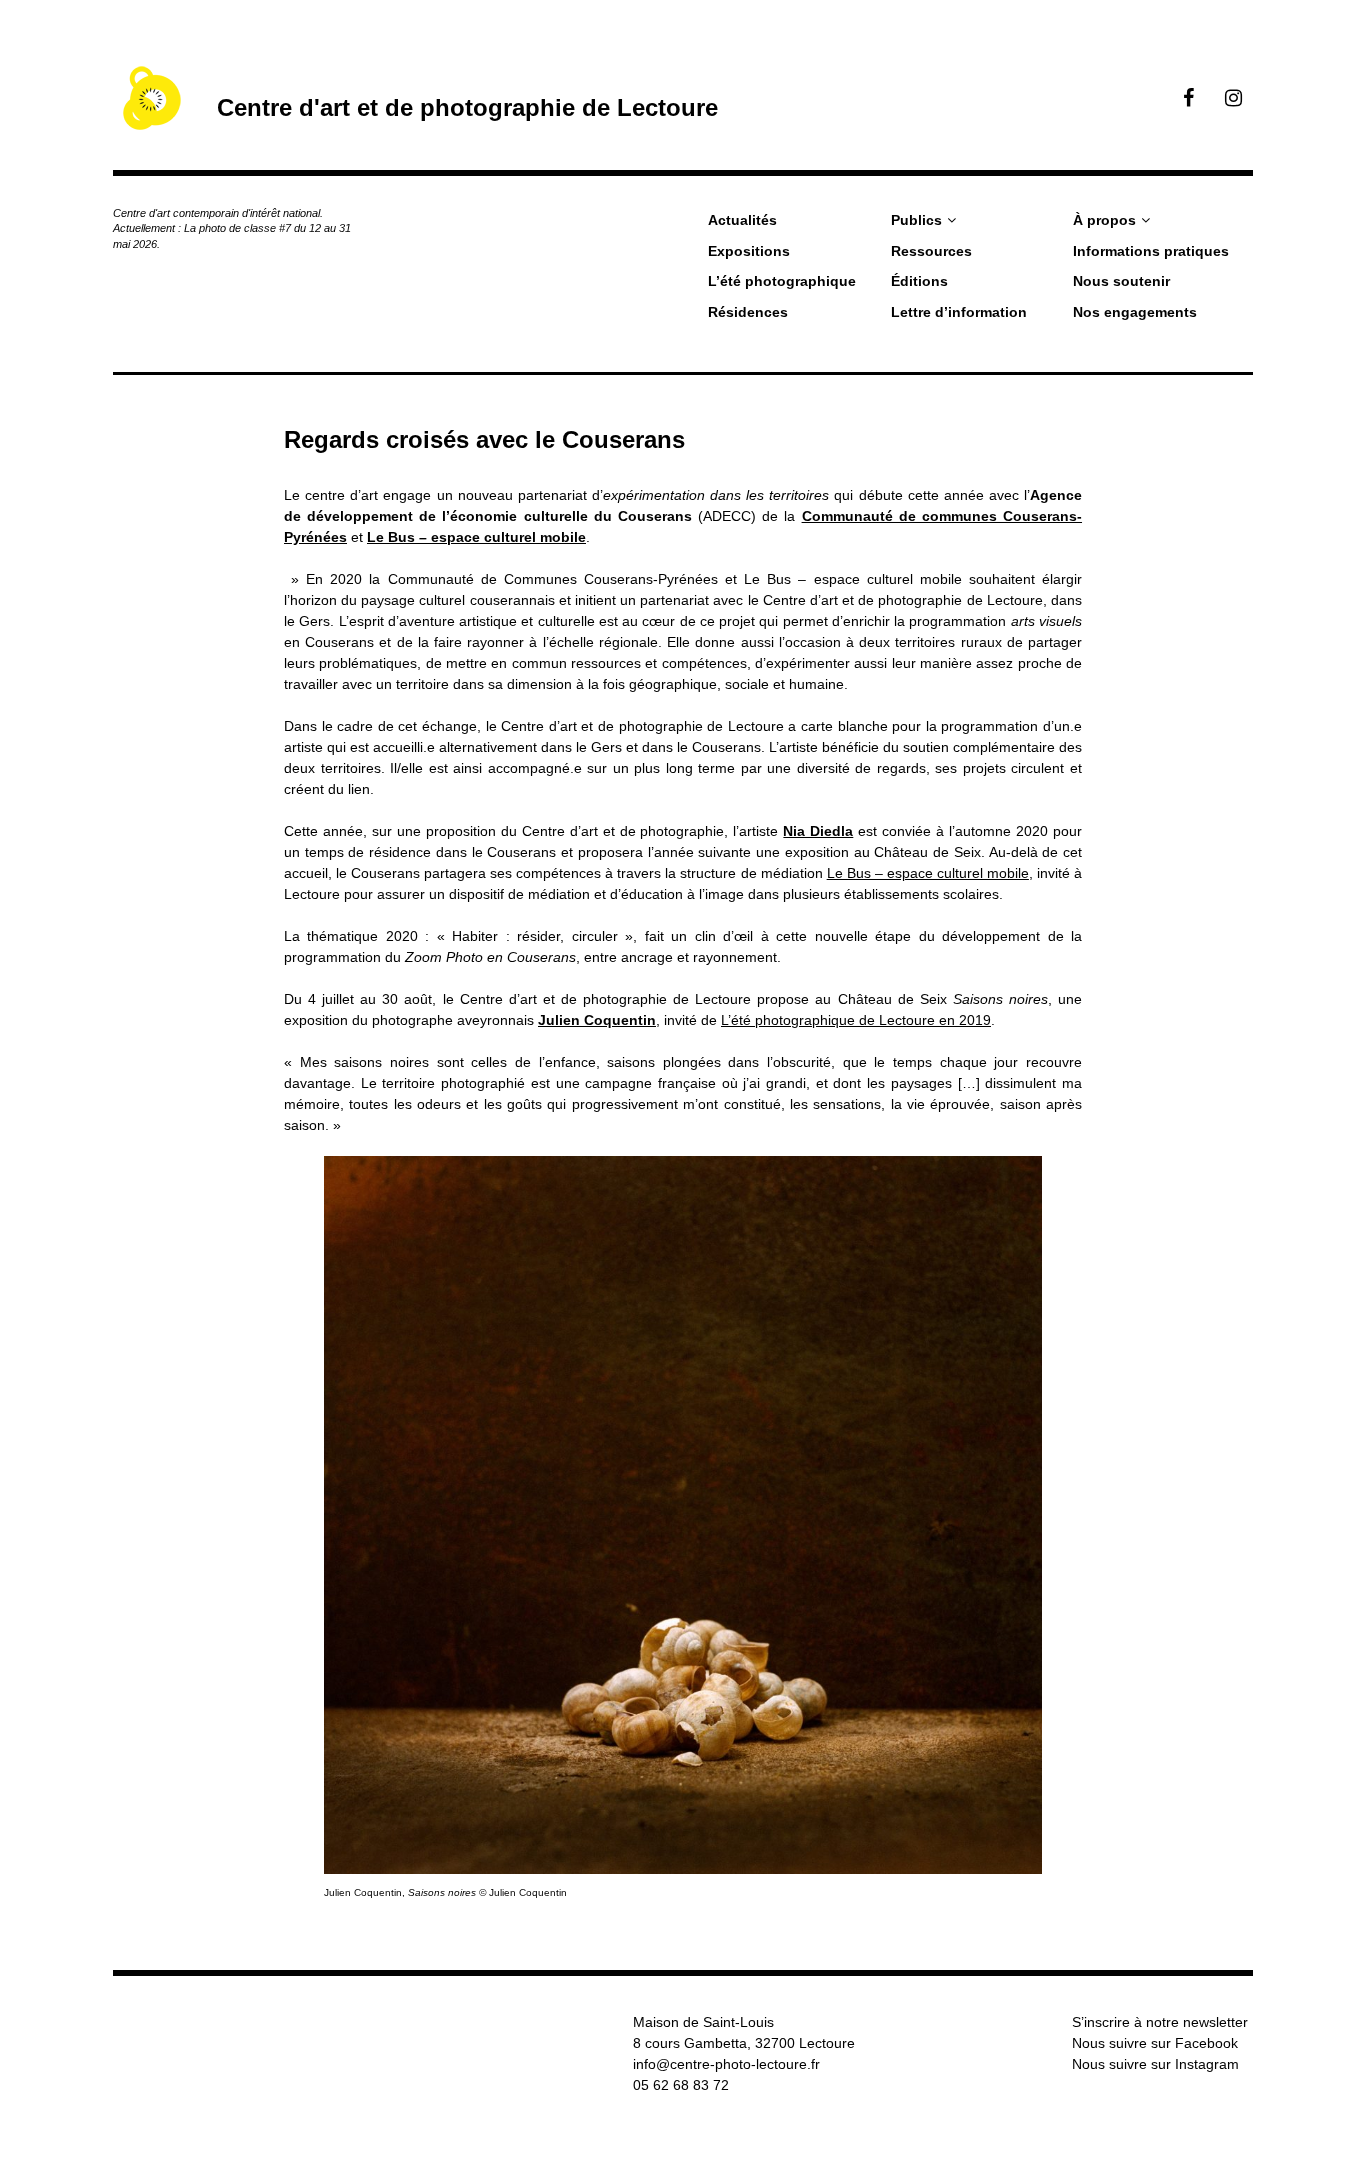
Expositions (749, 251)
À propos (1104, 220)
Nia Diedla (818, 831)
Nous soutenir (1121, 281)
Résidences (748, 312)
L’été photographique (782, 281)
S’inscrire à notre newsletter (1160, 2022)
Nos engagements (1135, 312)
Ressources (931, 251)
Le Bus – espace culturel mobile (476, 537)
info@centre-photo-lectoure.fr (726, 2064)
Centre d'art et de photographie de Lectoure (467, 107)
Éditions (919, 281)
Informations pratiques (1151, 251)
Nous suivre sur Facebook (1155, 2043)
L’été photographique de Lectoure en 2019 (856, 1020)
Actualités (742, 220)
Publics (916, 220)
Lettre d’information (959, 312)
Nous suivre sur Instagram (1155, 2064)
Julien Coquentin (597, 1020)
